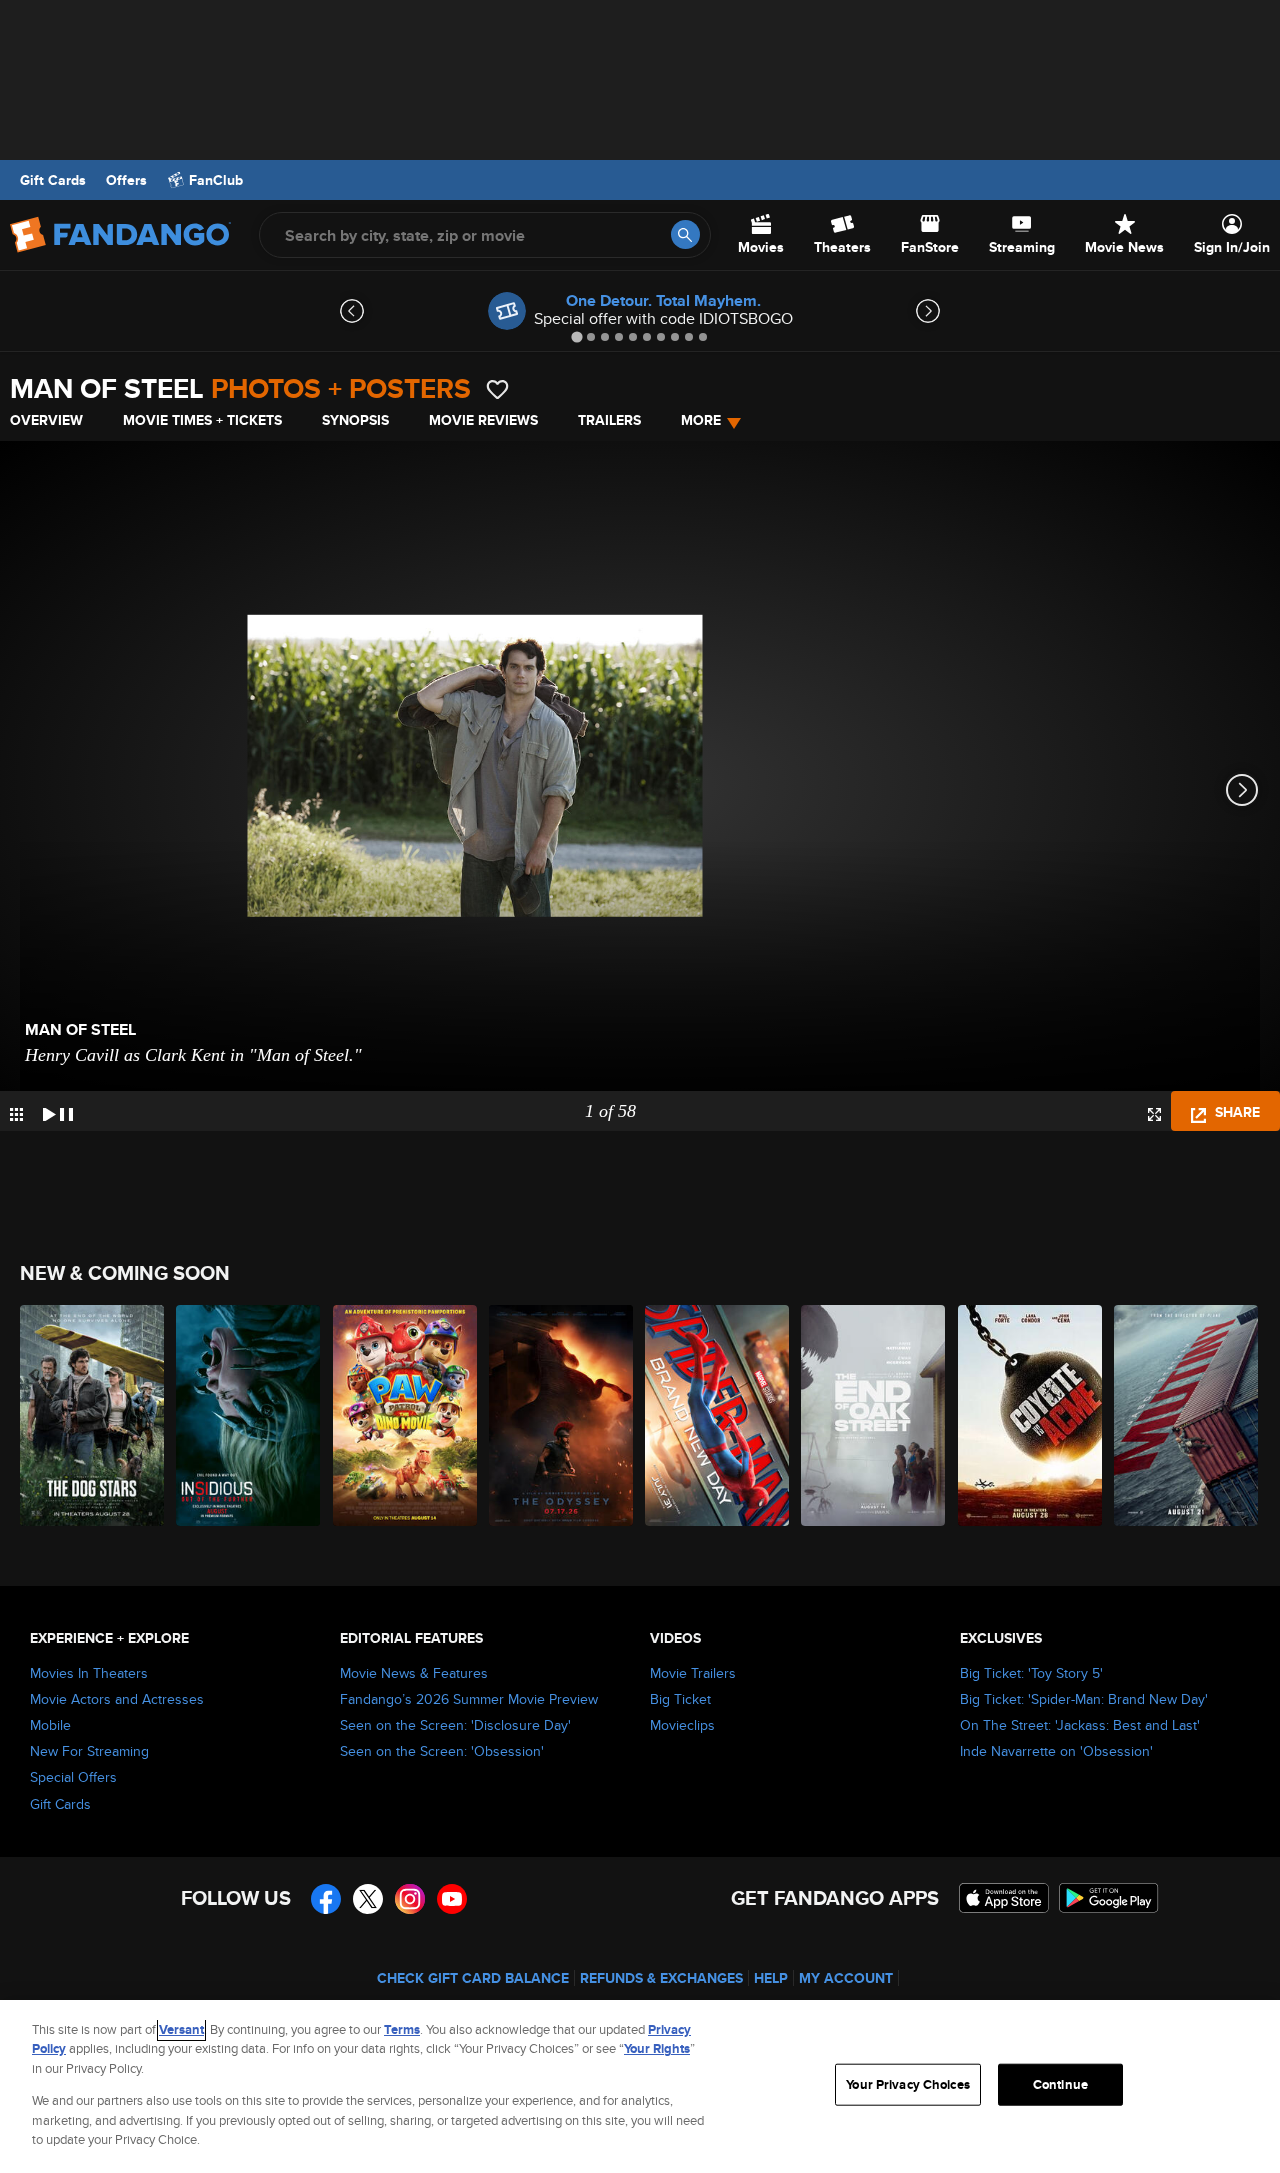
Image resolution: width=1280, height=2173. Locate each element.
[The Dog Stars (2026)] (93, 1415)
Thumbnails (16, 1114)
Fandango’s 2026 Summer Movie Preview (469, 1699)
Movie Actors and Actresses (117, 1699)
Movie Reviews (483, 420)
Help (771, 1978)
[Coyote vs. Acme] (1031, 1415)
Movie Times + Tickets (202, 420)
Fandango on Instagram (410, 1899)
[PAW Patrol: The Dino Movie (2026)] (406, 1415)
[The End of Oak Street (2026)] (874, 1415)
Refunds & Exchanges (661, 1978)
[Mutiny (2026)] (1187, 1415)
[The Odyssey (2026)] (562, 1415)
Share (1235, 1112)
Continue (1060, 2084)
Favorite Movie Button (497, 389)
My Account (846, 1978)
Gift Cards (53, 180)
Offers (126, 180)
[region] (640, 2086)
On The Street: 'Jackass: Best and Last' (1080, 1725)
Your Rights (657, 2048)
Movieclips (682, 1725)
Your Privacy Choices (908, 2084)
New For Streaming (89, 1751)
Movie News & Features (414, 1673)
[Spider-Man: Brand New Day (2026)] (718, 1415)
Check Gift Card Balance (473, 1978)
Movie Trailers (693, 1673)
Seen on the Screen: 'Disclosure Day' (455, 1725)
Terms (402, 2029)
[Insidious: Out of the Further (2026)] (249, 1415)
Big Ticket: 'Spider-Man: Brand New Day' (1084, 1699)
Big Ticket (680, 1699)
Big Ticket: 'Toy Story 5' (1031, 1673)
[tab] (576, 336)
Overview (46, 420)
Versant (181, 2029)
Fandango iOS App (1004, 1898)
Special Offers (73, 1777)
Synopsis (355, 420)
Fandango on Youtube (452, 1899)
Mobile (50, 1725)
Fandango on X (368, 1899)
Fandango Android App (1109, 1898)
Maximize (1154, 1114)
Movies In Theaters (89, 1673)
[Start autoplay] (58, 1111)
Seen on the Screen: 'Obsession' (442, 1751)
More (701, 420)
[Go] (685, 234)
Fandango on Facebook (326, 1899)
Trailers (609, 420)
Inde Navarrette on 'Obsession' (1056, 1751)
